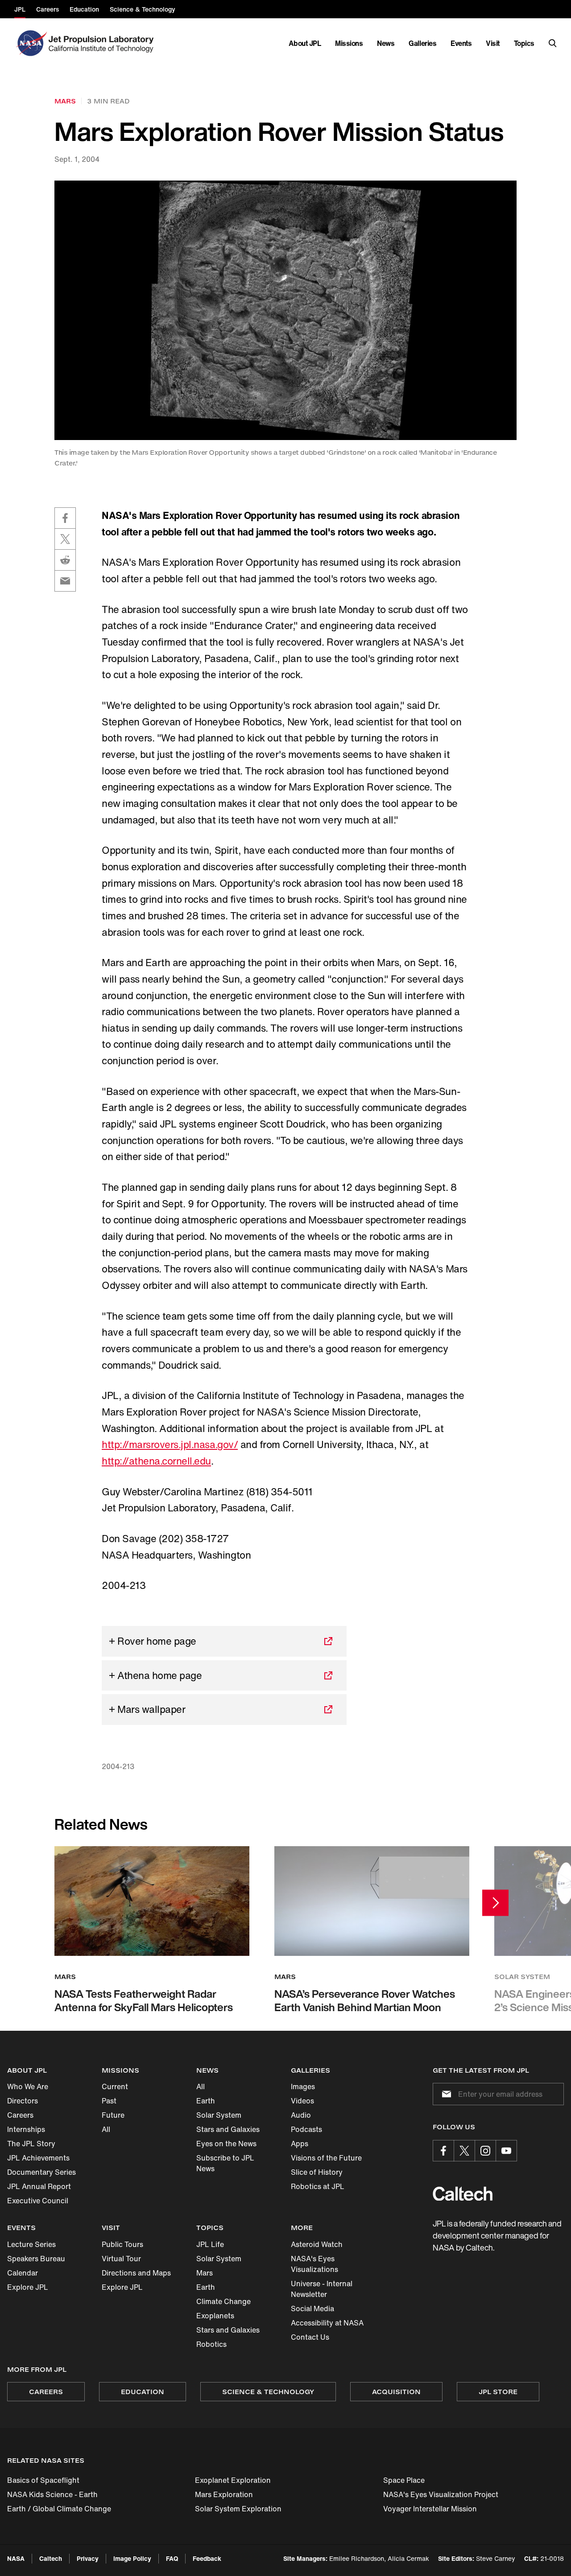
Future (113, 2115)
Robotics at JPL (318, 2186)
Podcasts (306, 2129)
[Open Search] (553, 43)
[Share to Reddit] (65, 560)
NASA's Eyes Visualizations (314, 2264)
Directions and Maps (136, 2273)
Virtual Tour (121, 2259)
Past (109, 2101)
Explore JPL (28, 2287)
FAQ (172, 2558)
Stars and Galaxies (228, 2129)
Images (303, 2086)
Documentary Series (41, 2172)
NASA (16, 2558)
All (106, 2129)
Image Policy (132, 2558)
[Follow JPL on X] (464, 2151)
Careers (20, 2115)
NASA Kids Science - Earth (52, 2494)
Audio (301, 2115)
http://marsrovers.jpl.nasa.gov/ (170, 1444)
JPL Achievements (38, 2158)
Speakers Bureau (36, 2259)
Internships (26, 2129)
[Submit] (445, 2094)
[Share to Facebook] (65, 518)
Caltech (51, 2558)
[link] (285, 311)
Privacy (88, 2558)
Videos (302, 2101)
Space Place (404, 2480)
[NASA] (31, 43)
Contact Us (310, 2337)
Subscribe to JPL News (225, 2163)
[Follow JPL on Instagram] (485, 2151)
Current (115, 2086)
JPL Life (210, 2244)
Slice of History (317, 2172)
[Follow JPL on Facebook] (443, 2151)
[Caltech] (463, 2194)
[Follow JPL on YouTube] (506, 2151)
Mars (205, 2273)
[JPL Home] (103, 43)
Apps (300, 2144)
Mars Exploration (224, 2494)
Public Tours (122, 2244)
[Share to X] (65, 539)
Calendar (23, 2273)
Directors (23, 2101)
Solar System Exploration (238, 2509)
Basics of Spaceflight (43, 2480)
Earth (206, 2101)
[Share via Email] (65, 581)
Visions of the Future (326, 2158)
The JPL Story (31, 2144)
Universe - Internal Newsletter (322, 2289)
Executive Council (38, 2201)
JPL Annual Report (39, 2186)
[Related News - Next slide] (495, 1903)
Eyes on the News (226, 2144)
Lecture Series (31, 2244)
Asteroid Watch (317, 2244)
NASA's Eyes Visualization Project (441, 2494)
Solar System (219, 2115)
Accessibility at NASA (327, 2323)
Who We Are (28, 2086)
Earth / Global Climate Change (59, 2509)
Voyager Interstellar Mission (430, 2509)
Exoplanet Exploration (233, 2480)
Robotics (211, 2344)
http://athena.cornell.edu (156, 1461)
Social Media (312, 2309)
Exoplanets (215, 2316)
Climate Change (223, 2301)
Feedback (207, 2558)
